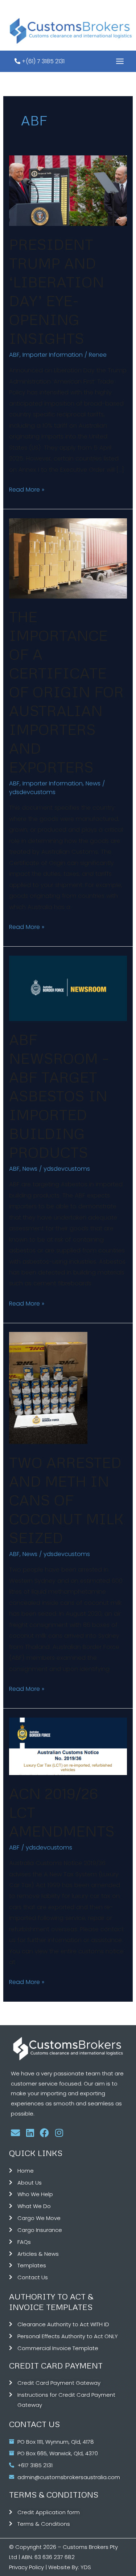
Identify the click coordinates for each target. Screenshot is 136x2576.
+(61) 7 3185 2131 (42, 61)
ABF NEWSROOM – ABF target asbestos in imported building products (59, 1096)
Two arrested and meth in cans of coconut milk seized (66, 1500)
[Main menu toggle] (120, 61)
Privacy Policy (26, 2567)
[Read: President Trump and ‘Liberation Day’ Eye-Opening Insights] (68, 190)
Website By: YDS (70, 2567)
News (93, 783)
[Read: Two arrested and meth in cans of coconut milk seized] (48, 1388)
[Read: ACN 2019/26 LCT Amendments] (68, 1746)
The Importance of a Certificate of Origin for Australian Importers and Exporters (66, 692)
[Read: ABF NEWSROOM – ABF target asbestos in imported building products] (68, 988)
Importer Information (53, 355)
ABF (14, 355)
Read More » (27, 489)
